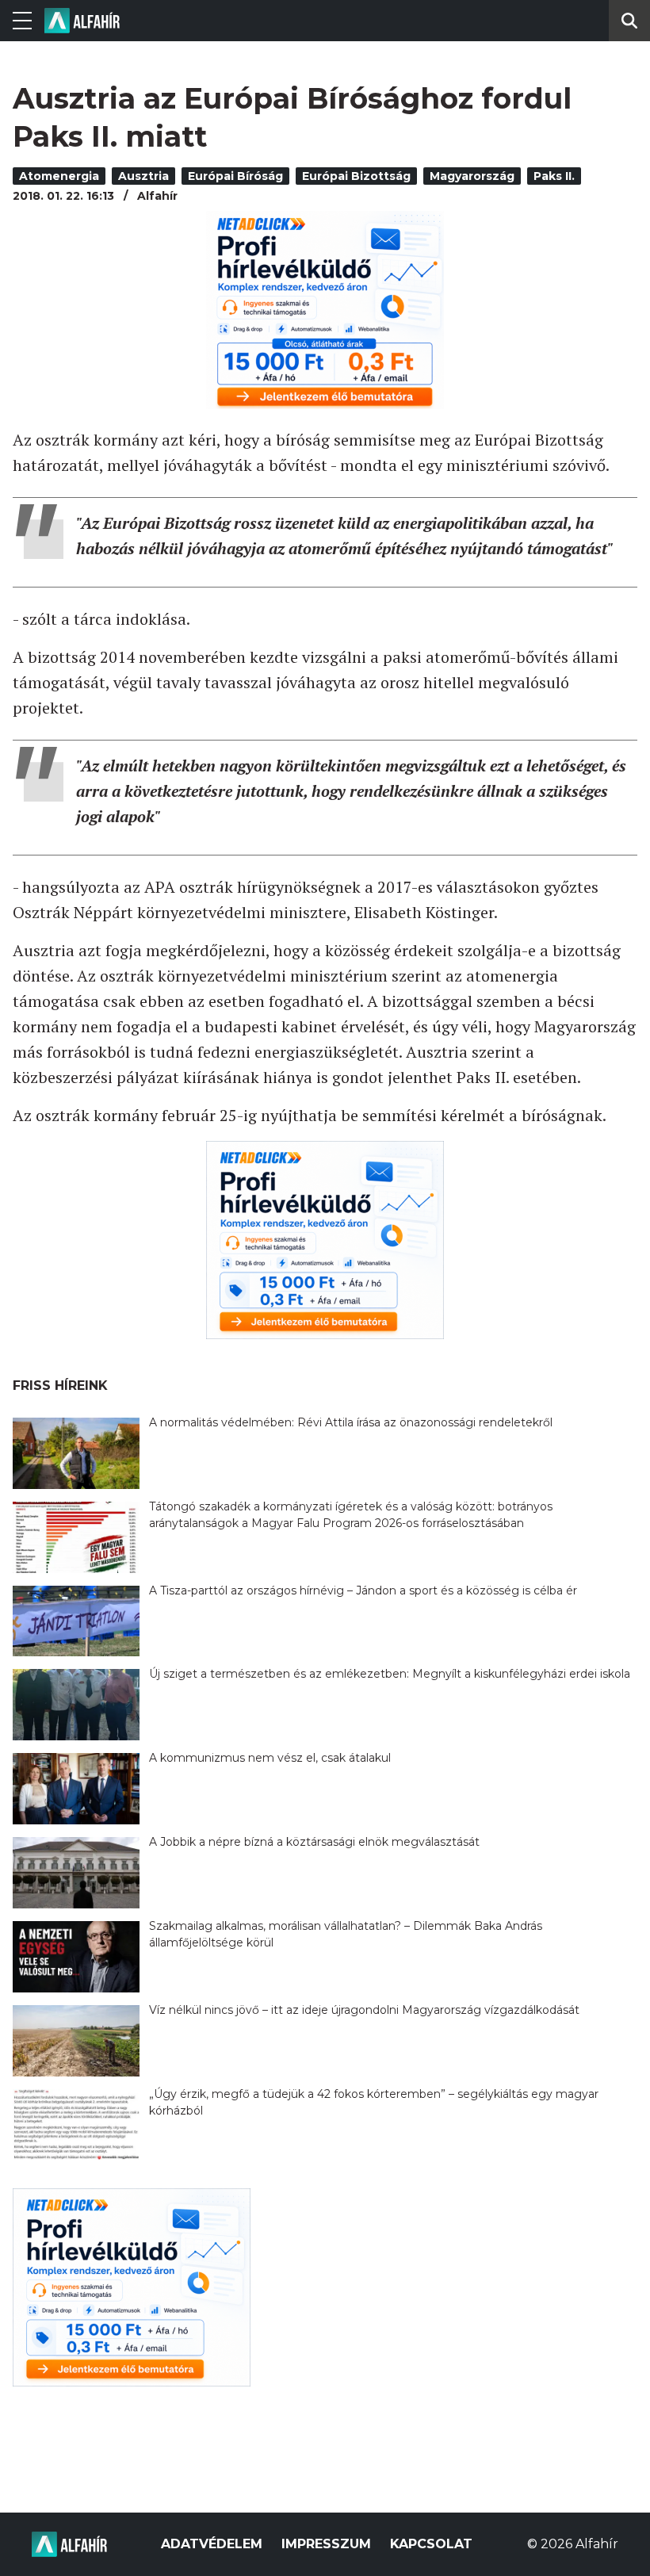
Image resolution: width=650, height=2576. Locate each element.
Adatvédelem (212, 2544)
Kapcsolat (431, 2544)
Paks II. (554, 176)
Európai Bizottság (356, 176)
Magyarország (472, 176)
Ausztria (143, 176)
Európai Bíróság (235, 176)
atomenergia (59, 176)
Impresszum (326, 2544)
